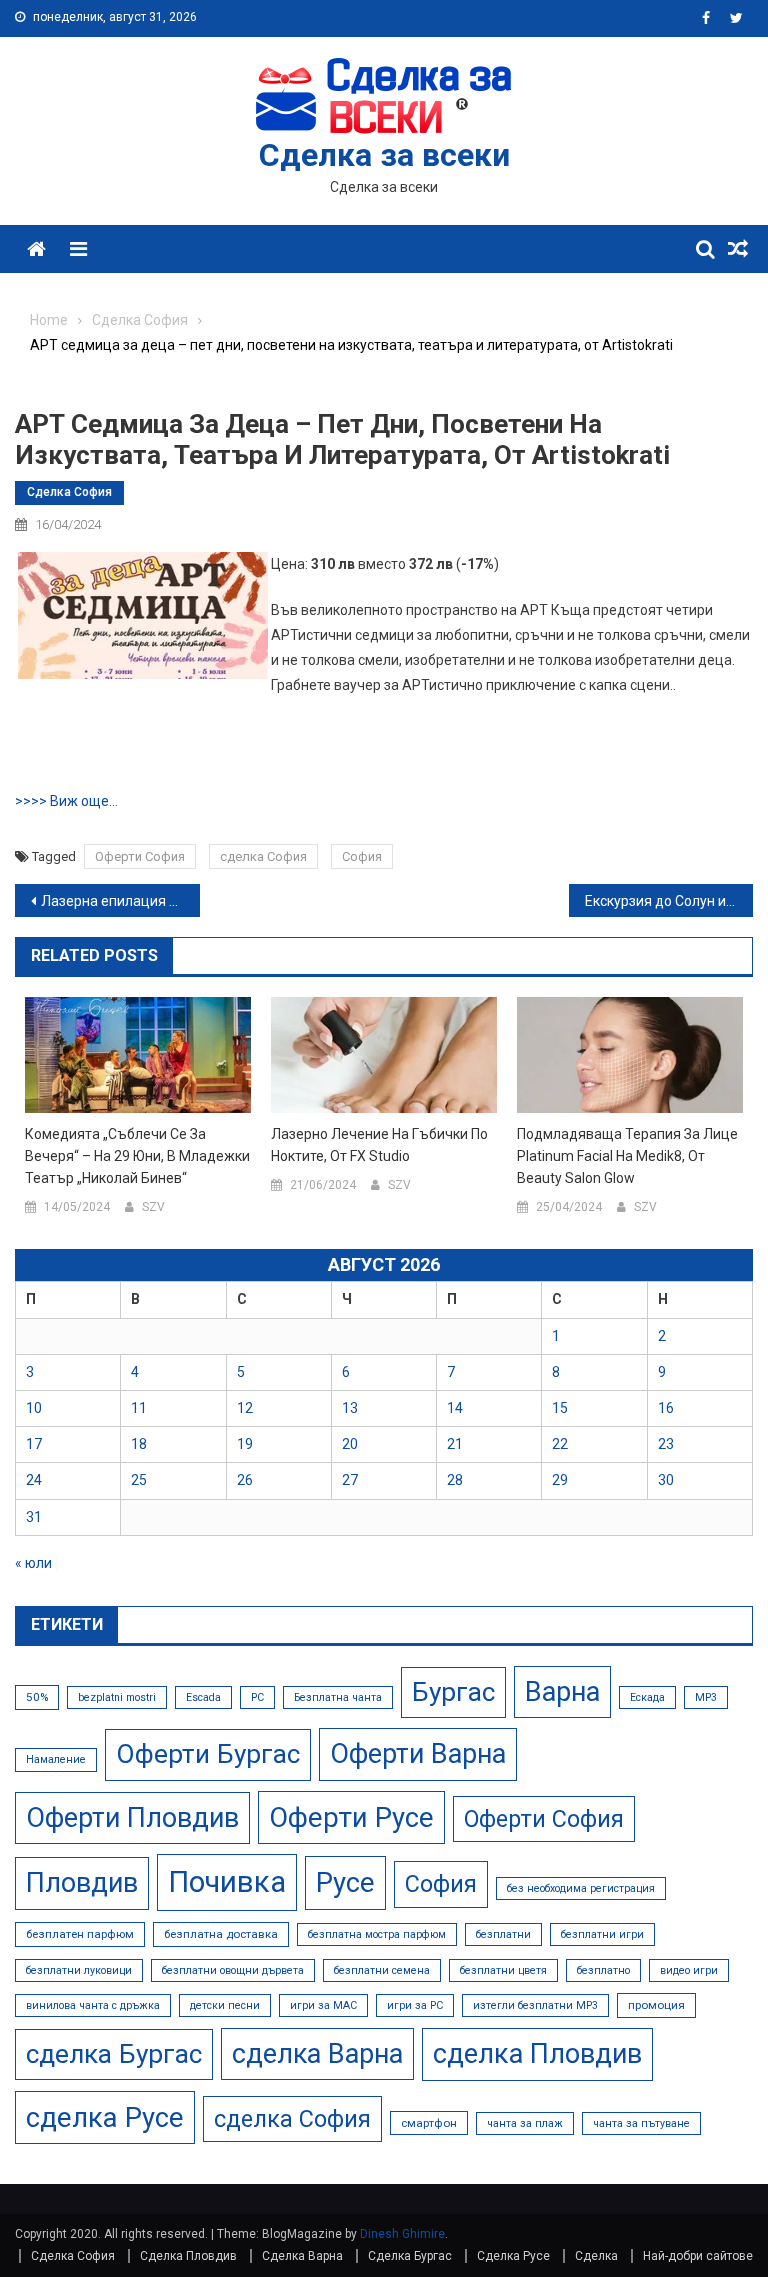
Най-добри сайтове (698, 2256)
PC (257, 1697)
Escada (203, 1697)
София (362, 856)
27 (350, 1480)
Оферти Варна (418, 1754)
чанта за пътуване (641, 2123)
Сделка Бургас (410, 2256)
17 (34, 1444)
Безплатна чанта (338, 1697)
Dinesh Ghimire (402, 2234)
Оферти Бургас (208, 1754)
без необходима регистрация (581, 1888)
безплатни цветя (503, 1970)
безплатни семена (382, 1970)
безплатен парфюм (80, 1934)
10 (34, 1408)
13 (350, 1408)
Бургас (453, 1692)
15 (560, 1408)
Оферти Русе (351, 1817)
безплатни (503, 1934)
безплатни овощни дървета (233, 1970)
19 (245, 1444)
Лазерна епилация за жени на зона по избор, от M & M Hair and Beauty (120, 901)
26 (245, 1480)
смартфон (429, 2123)
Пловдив (82, 1883)
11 (139, 1408)
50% (37, 1697)
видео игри (689, 1970)
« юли (33, 1563)
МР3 (706, 1697)
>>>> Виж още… (66, 801)
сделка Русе (105, 2117)
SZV (153, 1207)
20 (350, 1444)
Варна (562, 1692)
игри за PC (415, 2005)
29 (560, 1480)
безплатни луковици (79, 1970)
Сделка (596, 2256)
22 (560, 1444)
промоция (656, 2005)
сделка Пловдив (537, 2054)
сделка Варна (317, 2054)
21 (455, 1444)
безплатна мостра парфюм (377, 1934)
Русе (345, 1882)
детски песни (225, 2005)
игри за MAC (323, 2005)
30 (666, 1480)
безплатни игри (602, 1934)
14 (455, 1408)
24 (34, 1480)
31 (34, 1517)
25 (139, 1480)
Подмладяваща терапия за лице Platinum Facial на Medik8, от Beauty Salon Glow (627, 1156)
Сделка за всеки (384, 155)
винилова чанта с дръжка (93, 2005)
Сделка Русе (513, 2256)
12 (245, 1408)
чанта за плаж (525, 2123)
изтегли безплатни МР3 (535, 2005)
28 (455, 1480)
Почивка (227, 1882)
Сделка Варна (302, 2256)
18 (139, 1444)
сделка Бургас (114, 2054)
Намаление (56, 1759)
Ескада (647, 1697)
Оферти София (140, 856)
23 (666, 1444)
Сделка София (69, 492)
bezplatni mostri (117, 1697)
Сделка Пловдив (188, 2256)
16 (666, 1408)
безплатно (603, 1970)
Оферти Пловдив (132, 1818)
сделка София (263, 856)
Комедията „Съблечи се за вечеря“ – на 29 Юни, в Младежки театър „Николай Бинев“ (137, 1156)
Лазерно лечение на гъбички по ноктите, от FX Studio (379, 1145)
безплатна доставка (221, 1934)
